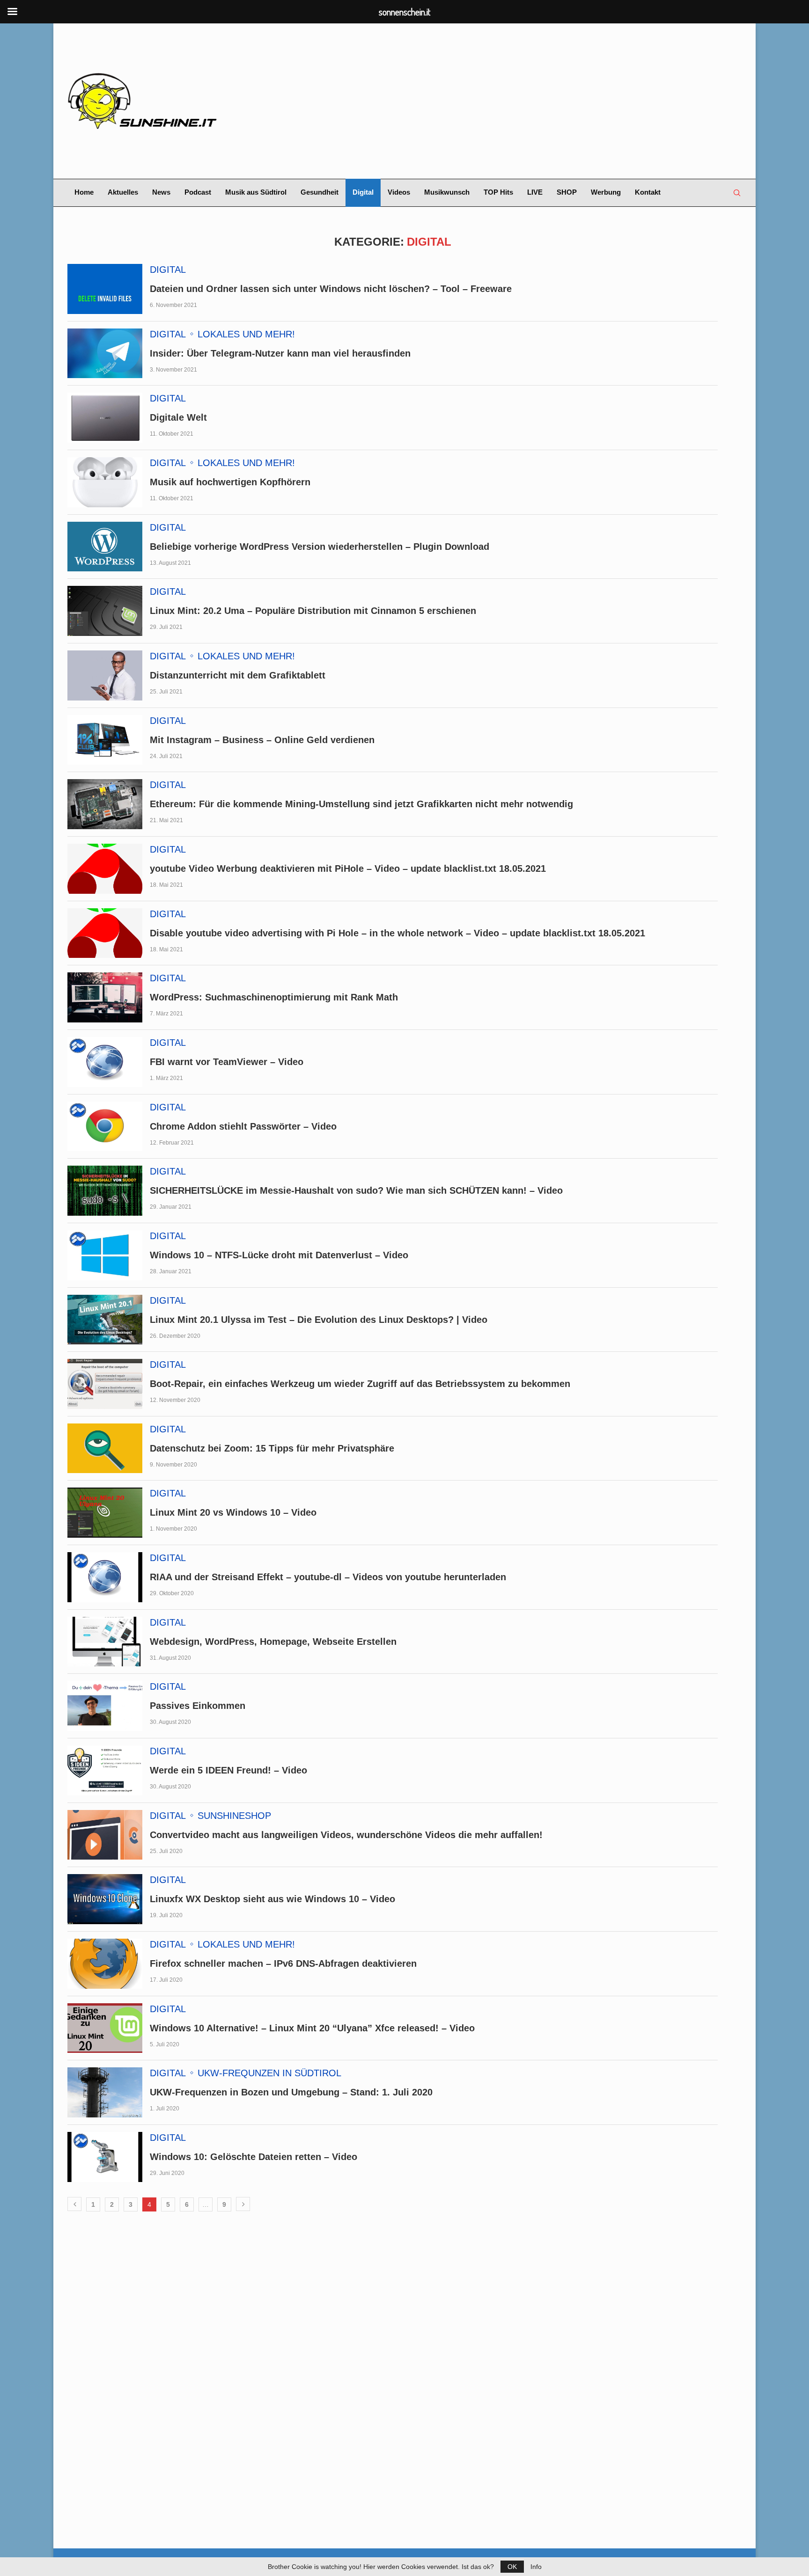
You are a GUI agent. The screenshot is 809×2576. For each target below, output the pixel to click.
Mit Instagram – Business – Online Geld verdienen (262, 740)
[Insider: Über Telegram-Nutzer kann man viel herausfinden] (105, 354)
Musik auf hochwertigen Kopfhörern (230, 482)
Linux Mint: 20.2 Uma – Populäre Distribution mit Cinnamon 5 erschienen (313, 611)
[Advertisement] (520, 101)
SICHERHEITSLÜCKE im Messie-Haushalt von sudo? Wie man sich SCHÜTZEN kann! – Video (356, 1190)
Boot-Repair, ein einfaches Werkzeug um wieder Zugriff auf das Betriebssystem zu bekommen (360, 1384)
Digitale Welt (178, 417)
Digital (363, 192)
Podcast (198, 192)
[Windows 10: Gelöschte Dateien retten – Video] (105, 2157)
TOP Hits (498, 192)
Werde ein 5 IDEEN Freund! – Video (228, 1770)
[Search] (737, 193)
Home (84, 192)
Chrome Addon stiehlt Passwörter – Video (243, 1126)
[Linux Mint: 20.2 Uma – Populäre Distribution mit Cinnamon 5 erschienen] (105, 611)
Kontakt (648, 192)
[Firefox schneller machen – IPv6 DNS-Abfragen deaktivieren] (105, 1964)
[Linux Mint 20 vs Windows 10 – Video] (105, 1513)
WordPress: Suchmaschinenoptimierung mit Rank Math (274, 997)
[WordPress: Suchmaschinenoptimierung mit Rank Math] (105, 997)
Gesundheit (320, 192)
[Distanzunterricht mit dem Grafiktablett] (105, 675)
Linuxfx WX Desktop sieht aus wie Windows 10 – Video (272, 1899)
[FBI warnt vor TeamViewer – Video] (105, 1062)
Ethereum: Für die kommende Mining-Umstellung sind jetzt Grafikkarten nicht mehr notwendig (361, 804)
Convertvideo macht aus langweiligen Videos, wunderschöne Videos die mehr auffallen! (346, 1835)
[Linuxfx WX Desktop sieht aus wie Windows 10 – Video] (105, 1899)
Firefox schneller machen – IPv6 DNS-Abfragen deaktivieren (283, 1963)
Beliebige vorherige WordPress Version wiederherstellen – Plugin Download (320, 547)
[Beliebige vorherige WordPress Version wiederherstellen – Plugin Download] (105, 547)
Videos (399, 192)
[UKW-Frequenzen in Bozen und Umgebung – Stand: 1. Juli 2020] (105, 2092)
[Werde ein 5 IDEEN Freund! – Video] (105, 1770)
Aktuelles (123, 192)
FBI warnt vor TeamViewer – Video (227, 1062)
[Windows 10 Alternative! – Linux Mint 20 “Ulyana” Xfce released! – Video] (105, 2028)
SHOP (567, 192)
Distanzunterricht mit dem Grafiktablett (238, 675)
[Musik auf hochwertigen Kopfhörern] (105, 482)
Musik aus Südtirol (256, 192)
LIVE (535, 192)
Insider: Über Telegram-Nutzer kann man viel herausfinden (280, 353)
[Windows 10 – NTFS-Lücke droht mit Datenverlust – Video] (105, 1255)
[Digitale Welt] (105, 418)
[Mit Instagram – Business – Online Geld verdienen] (105, 740)
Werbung (606, 192)
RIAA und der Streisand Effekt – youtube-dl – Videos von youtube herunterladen (328, 1577)
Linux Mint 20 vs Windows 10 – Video (233, 1512)
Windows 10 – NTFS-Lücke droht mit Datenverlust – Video (279, 1255)
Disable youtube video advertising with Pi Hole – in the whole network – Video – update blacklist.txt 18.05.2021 (397, 933)
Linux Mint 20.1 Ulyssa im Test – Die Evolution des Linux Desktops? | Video (319, 1320)
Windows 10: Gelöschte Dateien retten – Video (254, 2157)
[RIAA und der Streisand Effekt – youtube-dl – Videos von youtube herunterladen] (105, 1577)
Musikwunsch (447, 192)
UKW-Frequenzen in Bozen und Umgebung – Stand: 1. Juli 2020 (291, 2092)
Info (536, 2567)
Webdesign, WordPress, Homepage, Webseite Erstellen (273, 1642)
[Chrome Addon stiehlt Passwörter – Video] (105, 1127)
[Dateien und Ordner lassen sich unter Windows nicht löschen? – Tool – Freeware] (105, 289)
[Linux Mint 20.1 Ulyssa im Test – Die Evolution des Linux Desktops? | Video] (105, 1320)
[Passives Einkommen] (105, 1706)
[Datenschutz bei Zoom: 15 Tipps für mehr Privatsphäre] (105, 1449)
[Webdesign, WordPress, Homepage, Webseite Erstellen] (105, 1642)
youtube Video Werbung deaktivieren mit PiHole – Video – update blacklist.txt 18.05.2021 (348, 868)
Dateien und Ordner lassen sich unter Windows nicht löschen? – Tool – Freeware (331, 289)
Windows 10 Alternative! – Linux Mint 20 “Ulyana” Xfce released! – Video (312, 2028)
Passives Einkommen (198, 1706)
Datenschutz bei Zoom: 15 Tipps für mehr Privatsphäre (272, 1448)
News (161, 192)
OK (512, 2567)
